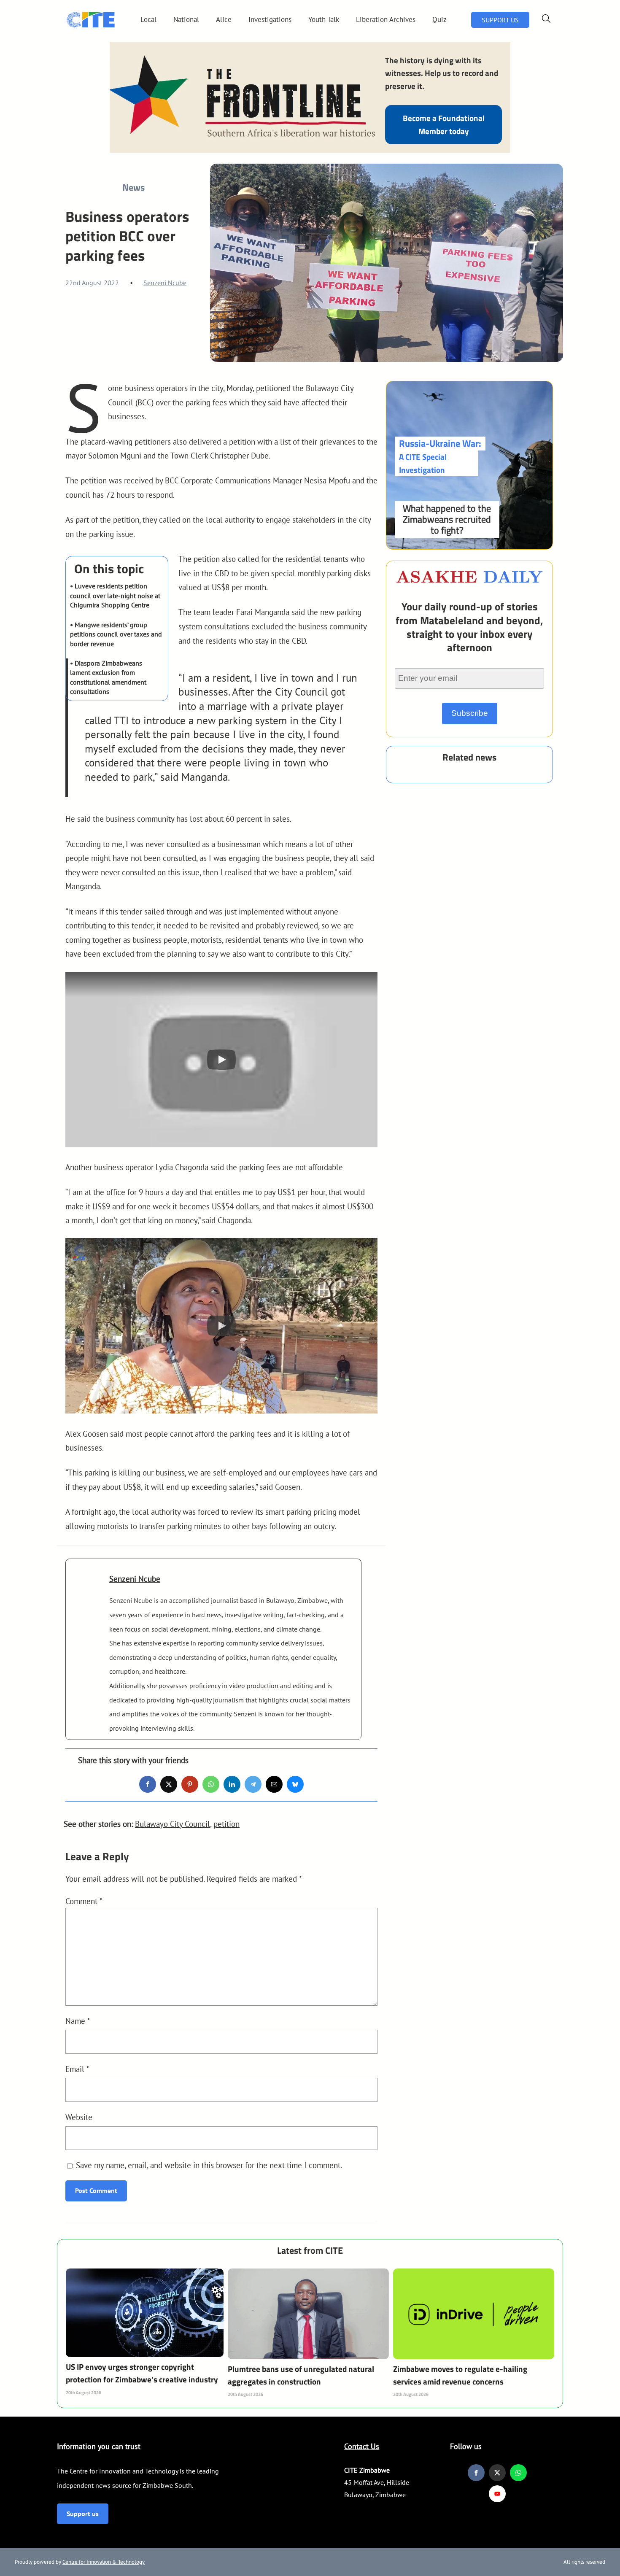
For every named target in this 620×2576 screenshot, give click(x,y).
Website (79, 2117)
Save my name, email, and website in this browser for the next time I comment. (209, 2165)
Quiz (439, 19)
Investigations (270, 19)
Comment (84, 1901)
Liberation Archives (386, 19)
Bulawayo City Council (173, 1824)
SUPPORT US (500, 20)
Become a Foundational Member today (444, 124)
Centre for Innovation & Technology (104, 2562)
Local (148, 19)
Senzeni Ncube (165, 283)
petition (226, 1824)
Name (78, 2021)
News (133, 187)
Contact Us (362, 2446)
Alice (224, 19)
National (186, 19)
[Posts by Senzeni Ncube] (88, 1591)
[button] (221, 1060)
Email (77, 2069)
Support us (83, 2514)
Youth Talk (324, 19)
